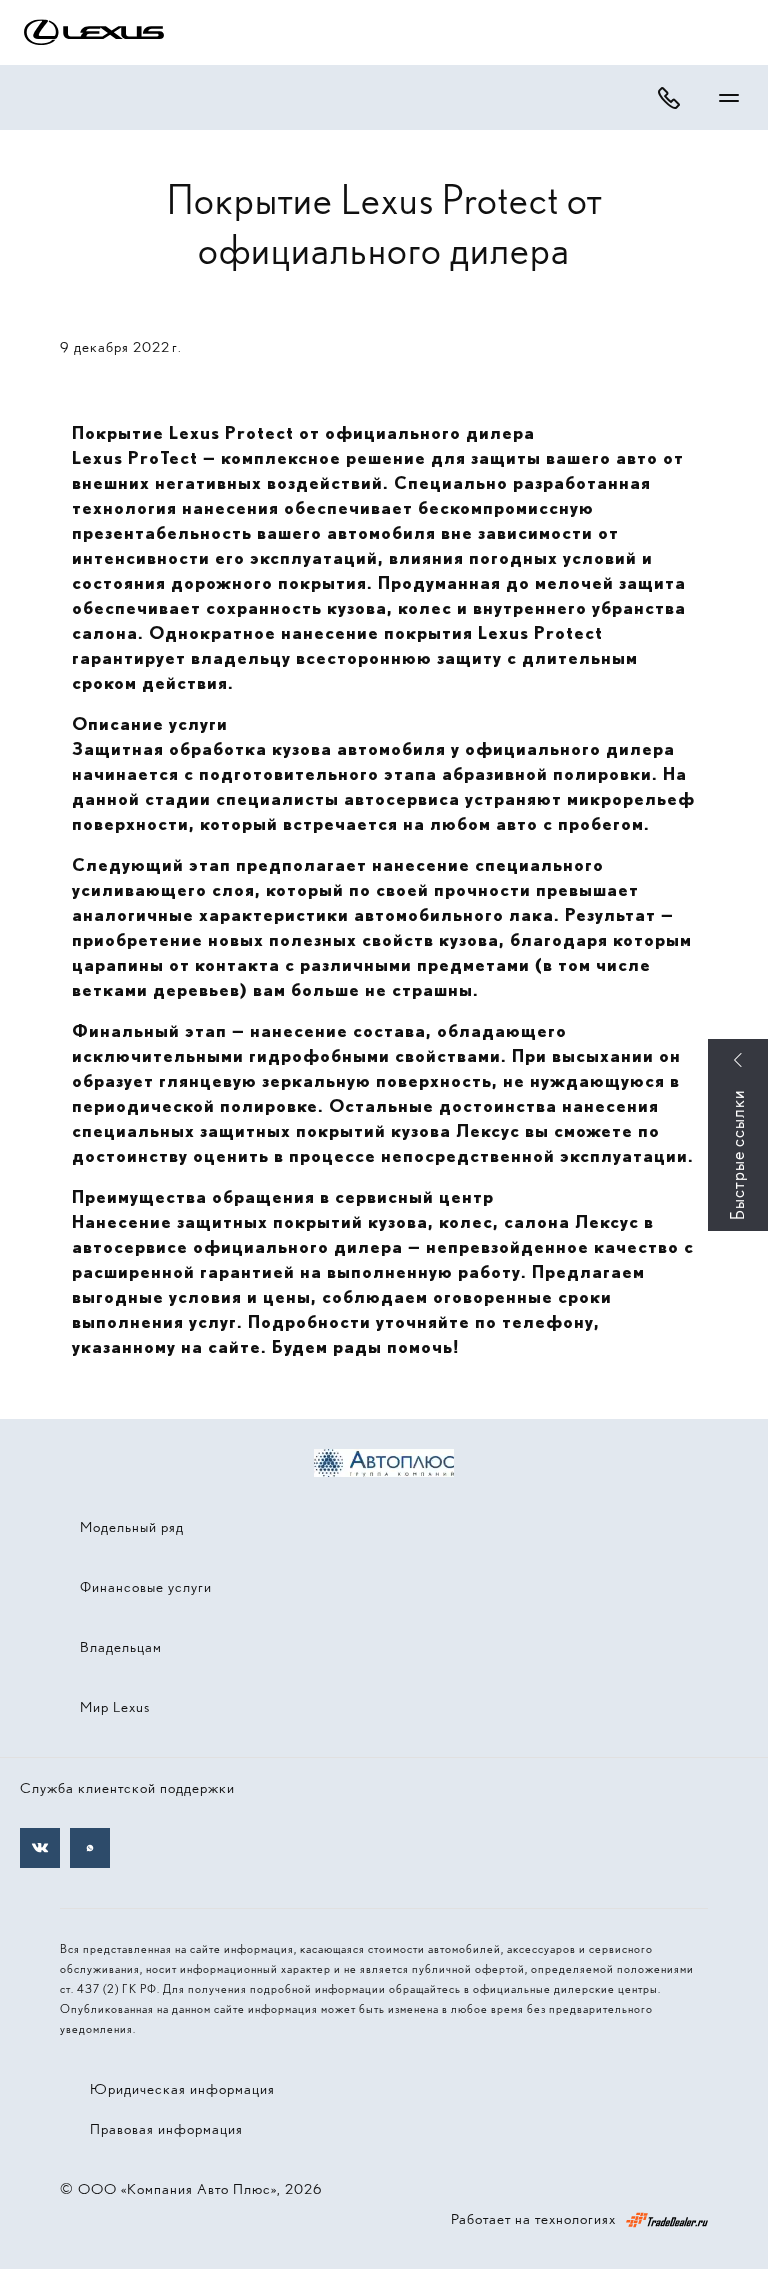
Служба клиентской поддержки (127, 1788)
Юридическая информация (182, 2089)
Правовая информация (166, 2129)
